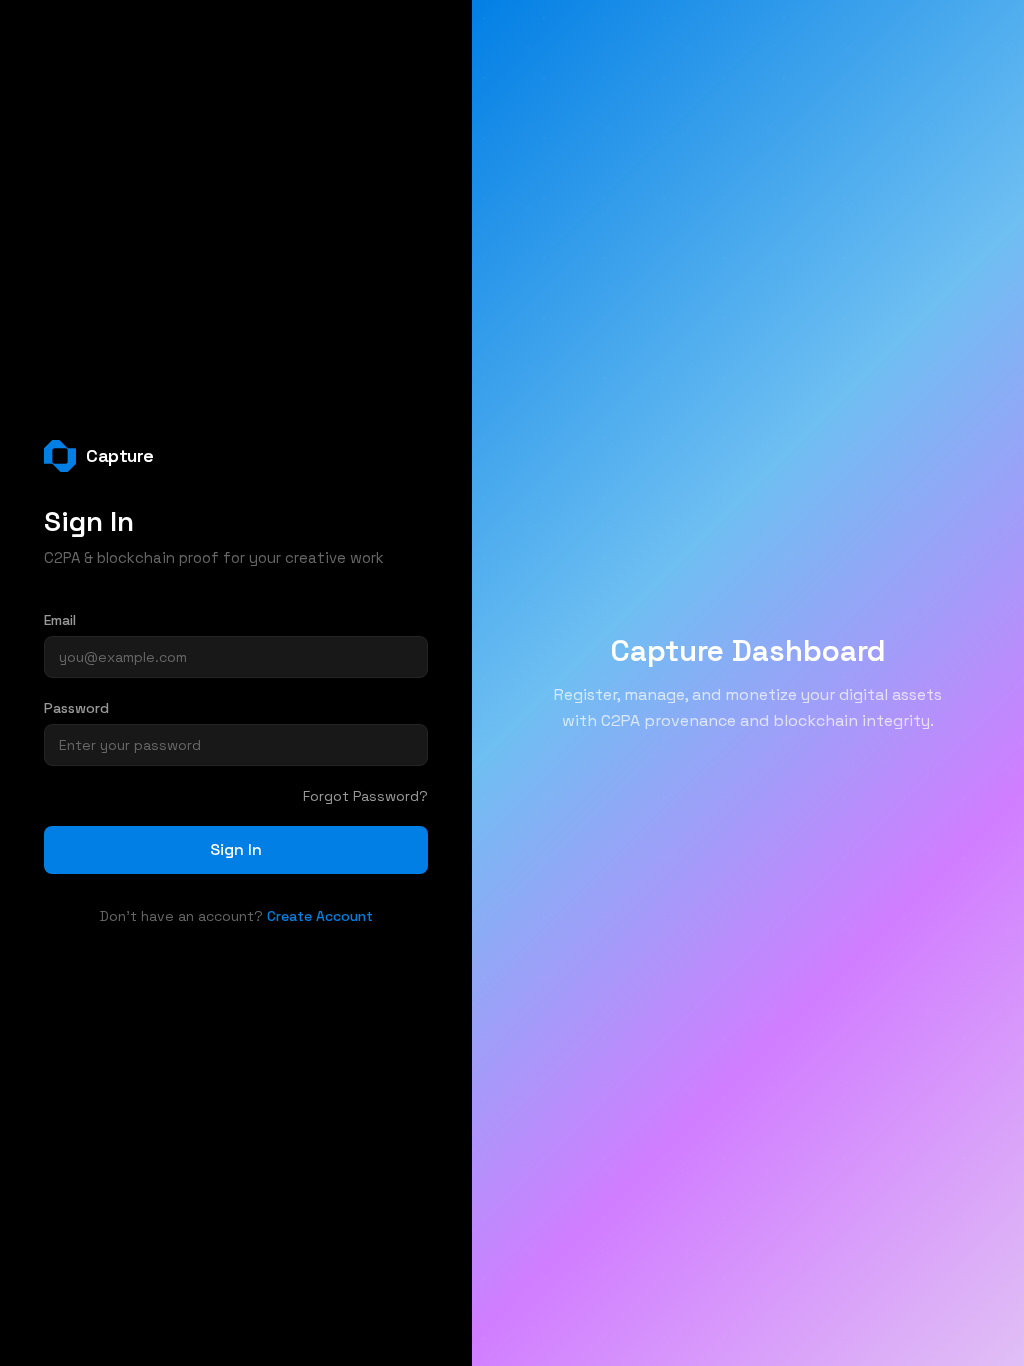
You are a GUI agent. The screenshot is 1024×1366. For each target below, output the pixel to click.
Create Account (320, 916)
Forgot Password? (365, 796)
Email (60, 620)
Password (76, 708)
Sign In (236, 849)
